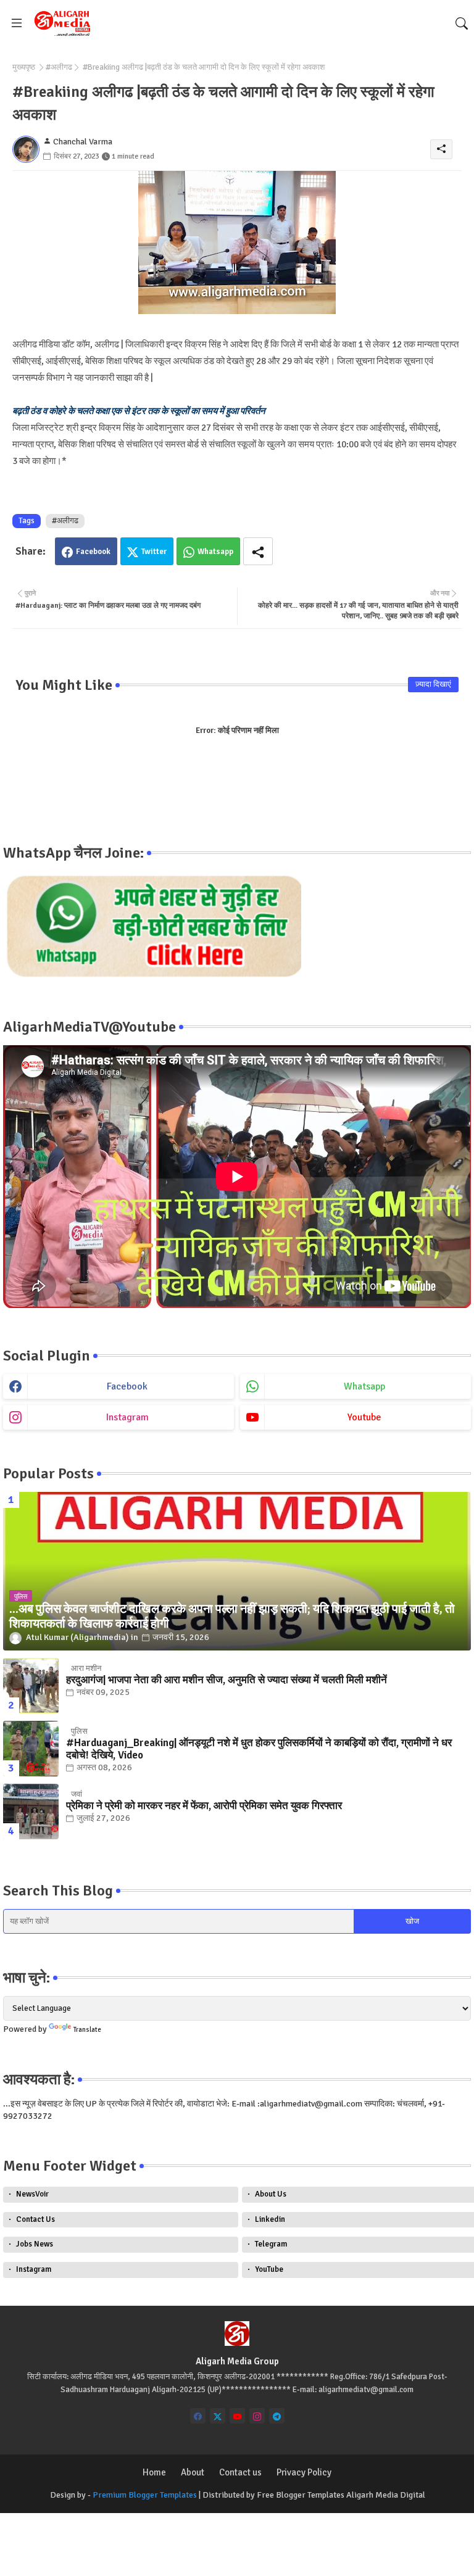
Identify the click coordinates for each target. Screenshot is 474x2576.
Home (154, 2472)
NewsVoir (32, 2194)
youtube (364, 1417)
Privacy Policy (304, 2472)
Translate (87, 2030)
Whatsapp (215, 552)
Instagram (34, 2269)
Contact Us (35, 2219)
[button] (462, 23)
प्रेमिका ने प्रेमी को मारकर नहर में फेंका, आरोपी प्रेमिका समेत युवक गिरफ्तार (204, 1806)
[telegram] (277, 2416)
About (193, 2472)
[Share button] (258, 551)
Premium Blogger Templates (145, 2495)
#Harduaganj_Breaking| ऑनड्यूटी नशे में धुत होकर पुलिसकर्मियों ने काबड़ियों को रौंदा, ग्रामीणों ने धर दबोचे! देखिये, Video (259, 1749)
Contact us (240, 2472)
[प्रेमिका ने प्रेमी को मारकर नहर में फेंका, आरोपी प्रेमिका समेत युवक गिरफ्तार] (31, 1812)
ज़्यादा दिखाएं (433, 684)
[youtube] (237, 2416)
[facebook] (198, 2416)
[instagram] (257, 2416)
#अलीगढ (59, 67)
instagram (127, 1417)
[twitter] (218, 2416)
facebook (127, 1386)
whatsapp (364, 1386)
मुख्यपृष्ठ (24, 67)
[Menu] (17, 23)
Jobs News (35, 2244)
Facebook (93, 552)
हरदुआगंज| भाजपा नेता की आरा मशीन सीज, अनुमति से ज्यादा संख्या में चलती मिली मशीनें (227, 1680)
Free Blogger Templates (301, 2495)
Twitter (154, 552)
